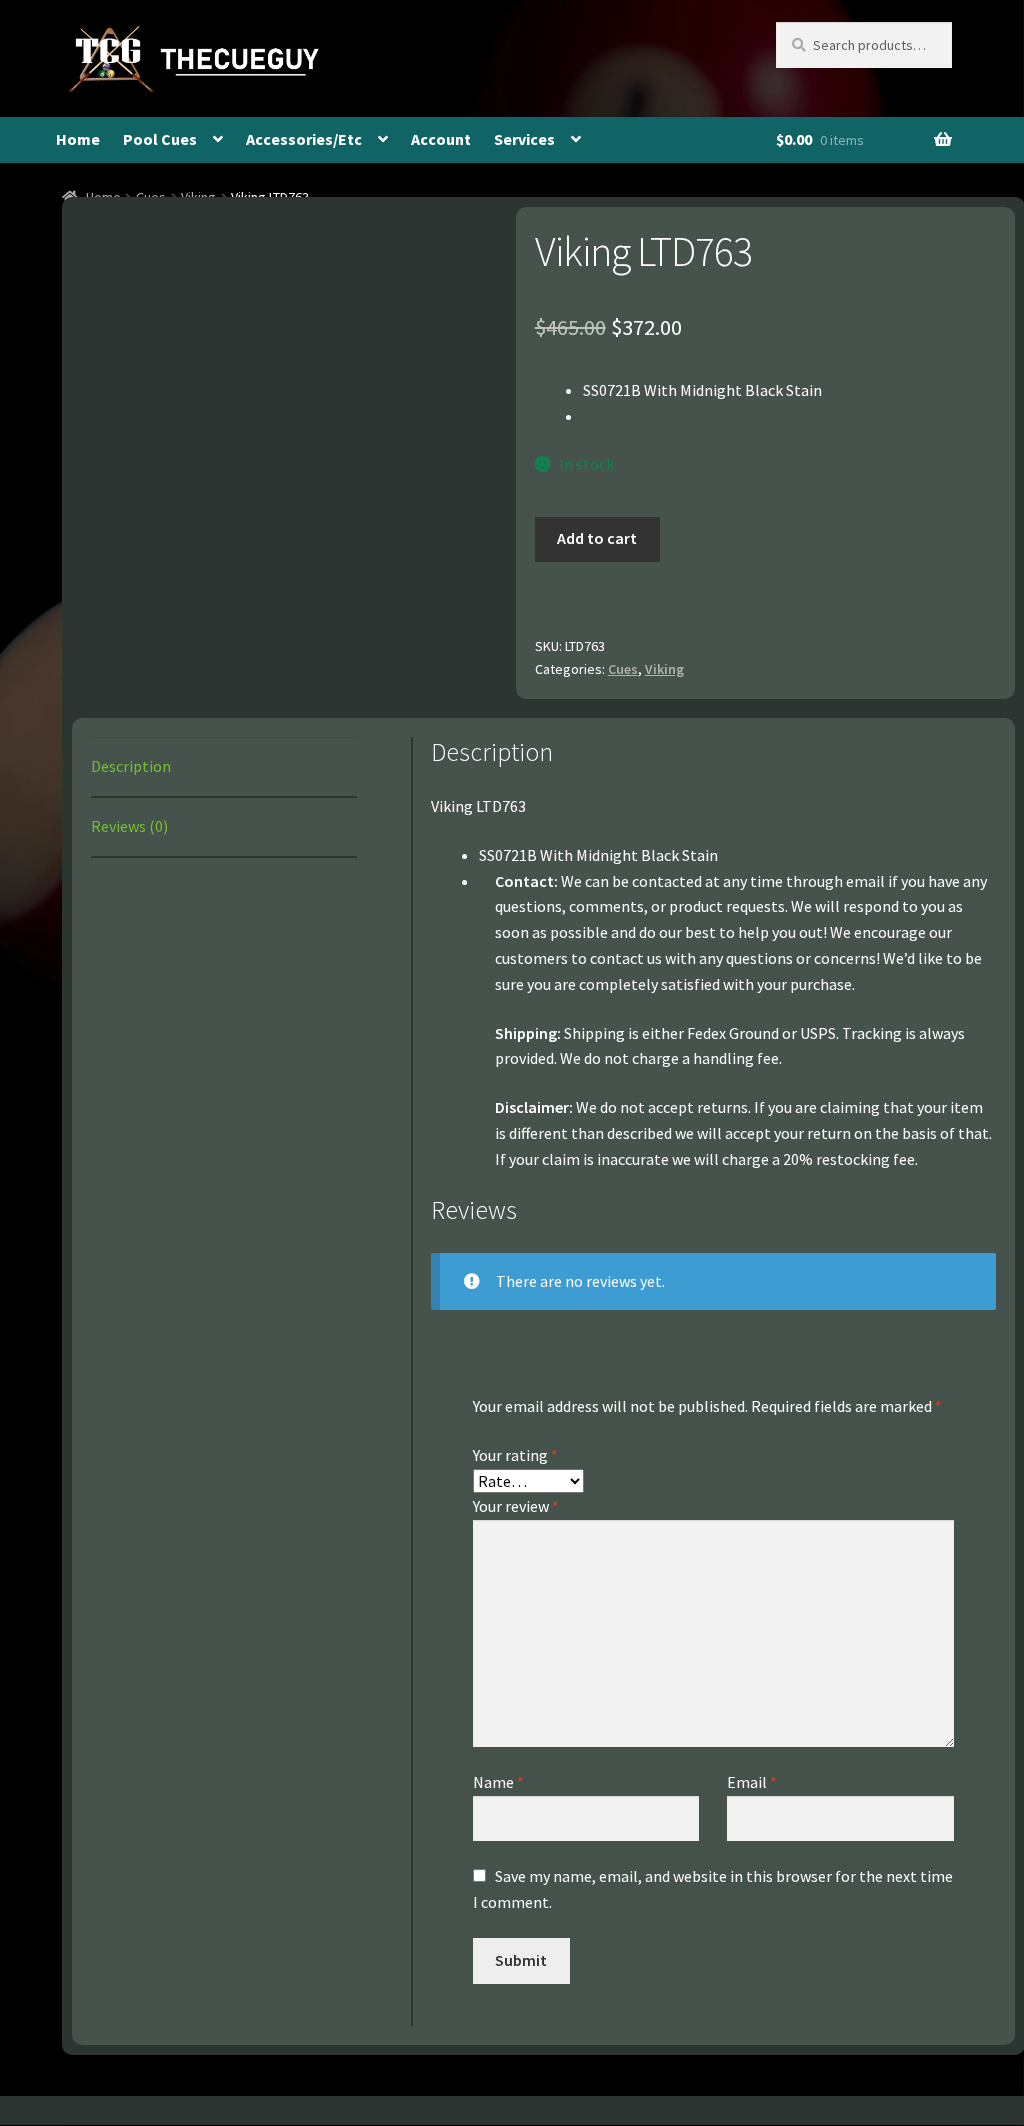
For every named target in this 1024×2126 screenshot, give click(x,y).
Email (752, 1782)
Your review (516, 1506)
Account (441, 139)
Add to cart (597, 538)
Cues (623, 669)
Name (498, 1782)
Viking (664, 669)
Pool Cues (160, 139)
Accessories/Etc (304, 139)
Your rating (515, 1455)
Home (78, 139)
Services (524, 139)
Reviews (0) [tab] (129, 826)
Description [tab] (131, 766)
